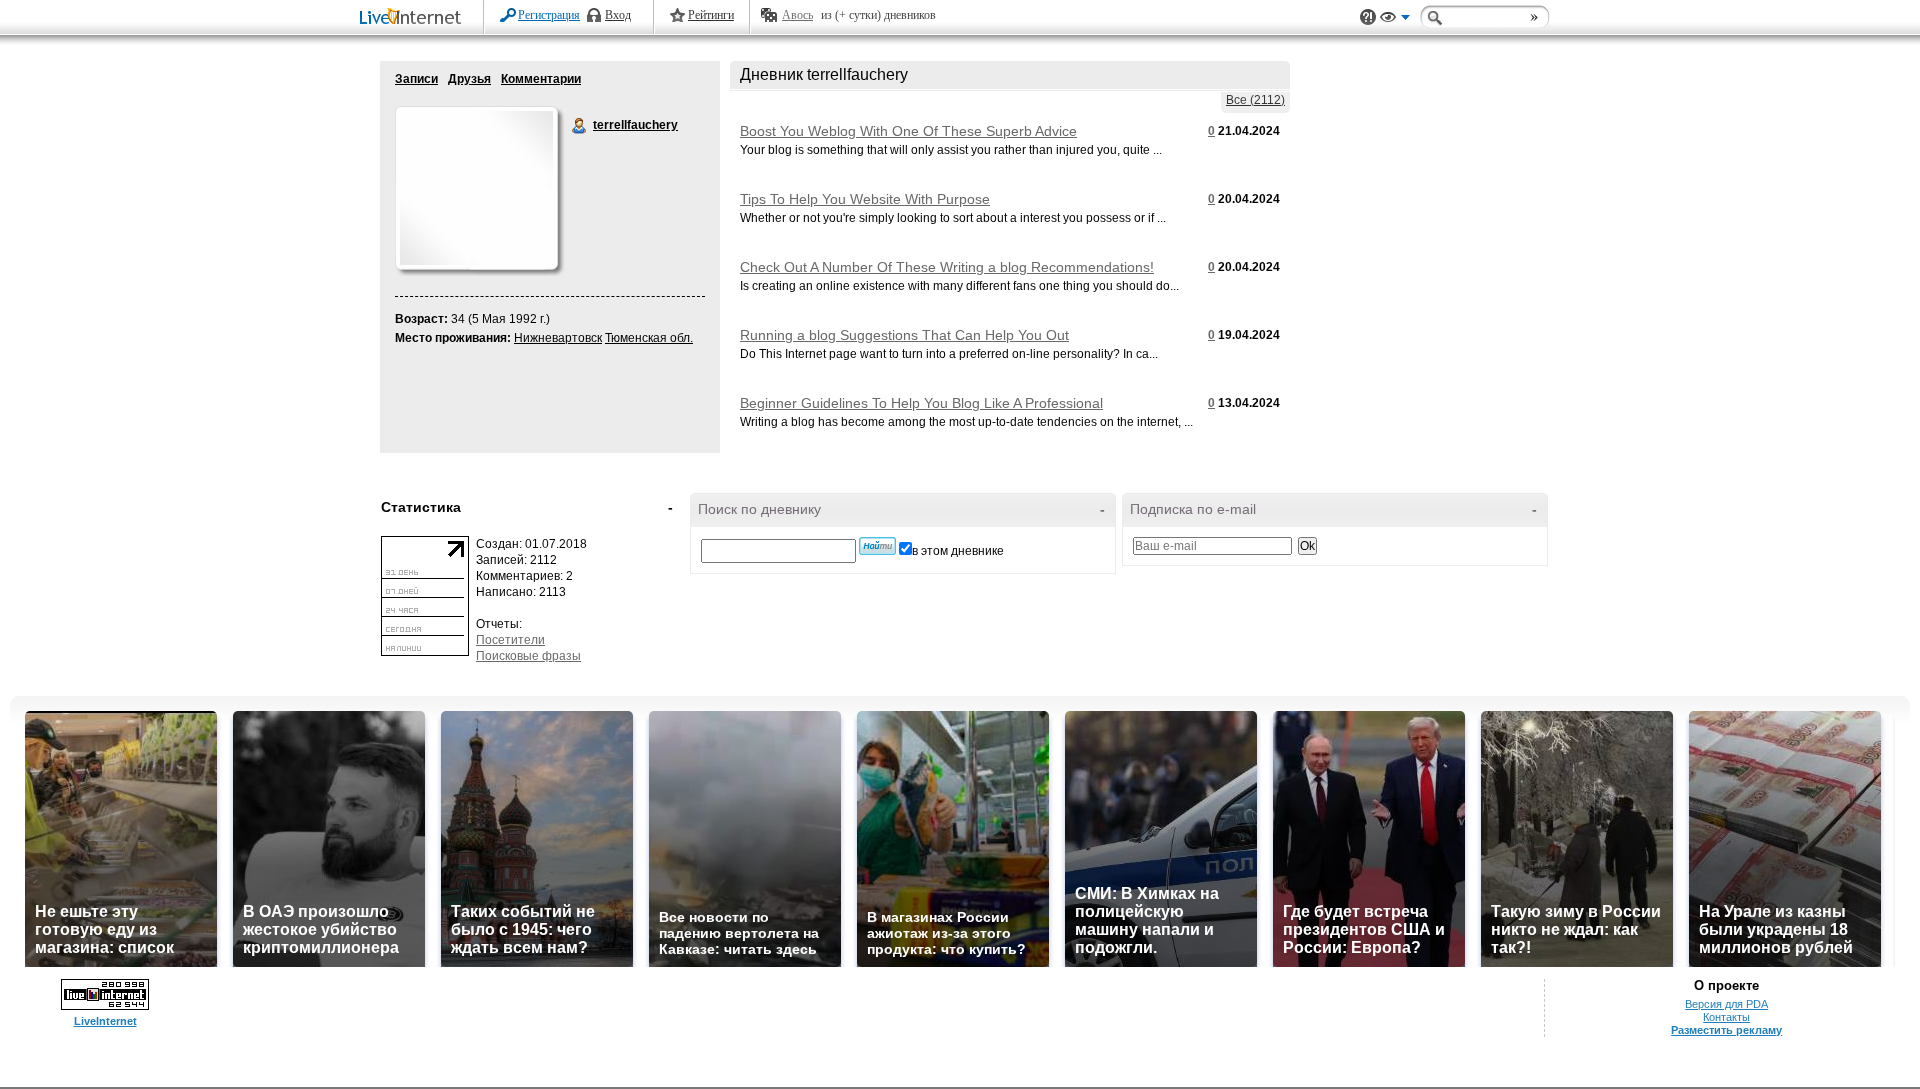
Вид (1395, 20)
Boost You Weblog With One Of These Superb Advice (908, 131)
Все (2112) (1255, 100)
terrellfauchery (580, 126)
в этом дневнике (958, 551)
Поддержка (1368, 17)
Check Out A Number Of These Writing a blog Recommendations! (947, 267)
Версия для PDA (1726, 1004)
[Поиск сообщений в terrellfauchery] (877, 546)
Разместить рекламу (1726, 1030)
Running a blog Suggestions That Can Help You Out (904, 335)
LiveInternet (414, 18)
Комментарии (541, 79)
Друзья (469, 79)
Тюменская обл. (649, 338)
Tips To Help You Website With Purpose (865, 199)
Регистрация (549, 15)
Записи (416, 79)
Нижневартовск (558, 338)
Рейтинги (711, 15)
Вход (618, 15)
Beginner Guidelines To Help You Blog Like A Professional (921, 403)
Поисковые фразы (528, 656)
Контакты (1726, 1017)
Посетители (510, 640)
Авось (797, 15)
